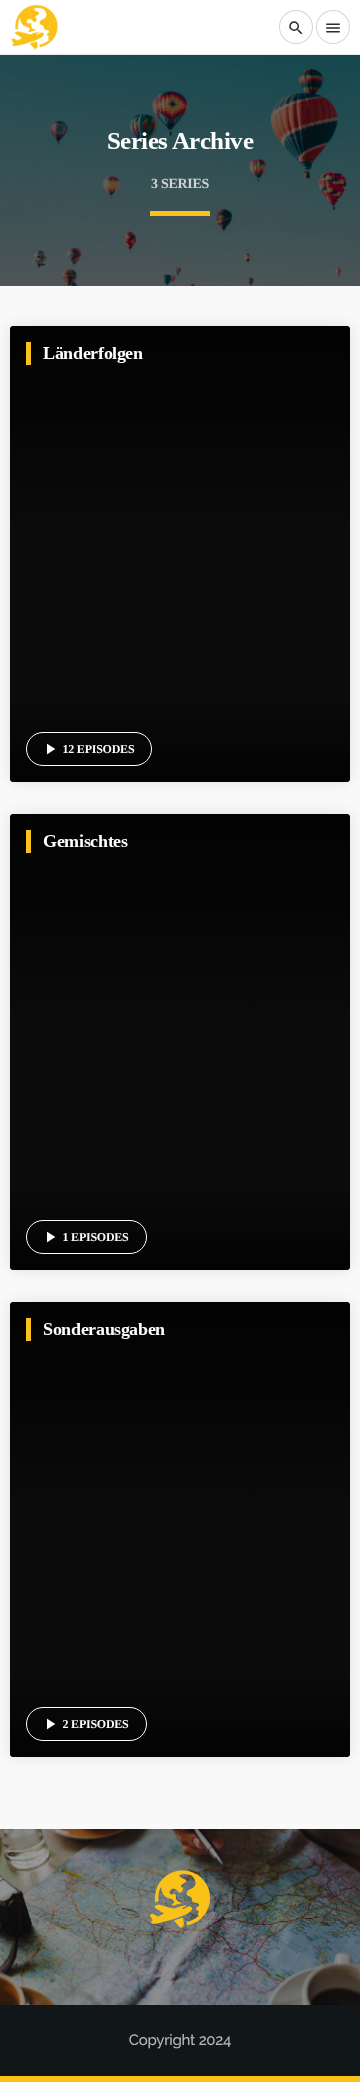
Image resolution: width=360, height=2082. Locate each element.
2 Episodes (85, 1724)
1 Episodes (85, 1237)
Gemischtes (85, 841)
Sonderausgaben (104, 1329)
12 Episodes (88, 749)
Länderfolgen (93, 353)
